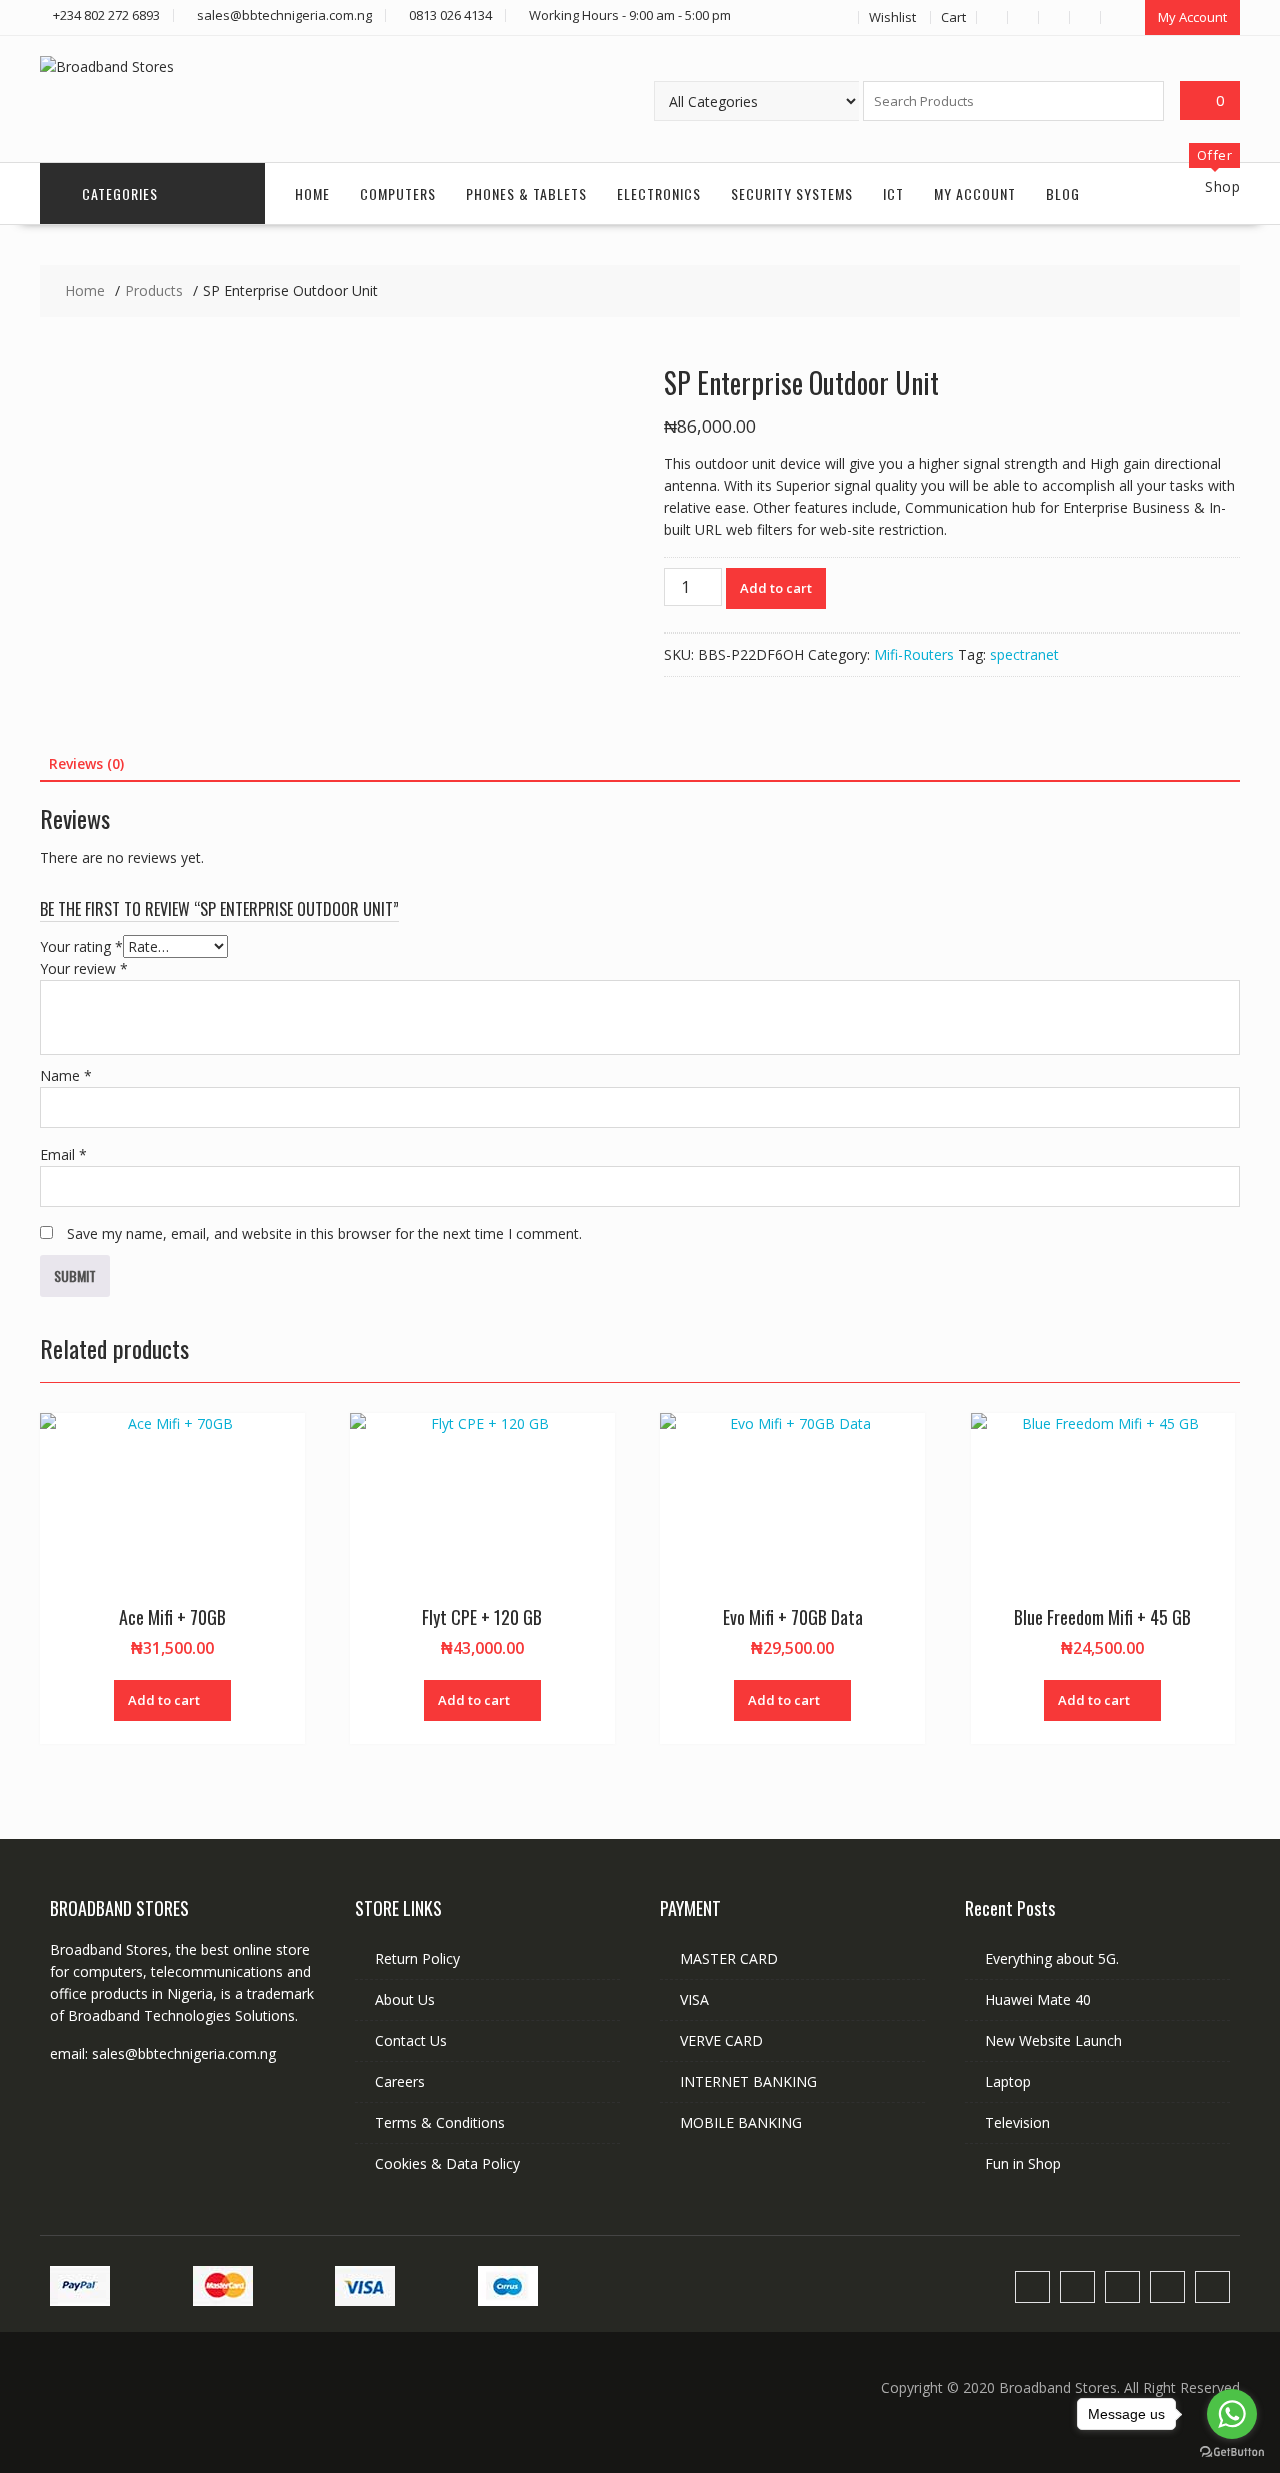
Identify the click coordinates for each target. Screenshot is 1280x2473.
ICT (893, 193)
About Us (405, 1999)
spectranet (1024, 654)
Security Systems (792, 193)
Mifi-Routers (914, 654)
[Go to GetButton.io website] (1232, 2452)
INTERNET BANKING (748, 2081)
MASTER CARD (729, 1958)
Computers (398, 193)
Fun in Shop (1023, 2163)
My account (975, 193)
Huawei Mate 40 (1038, 1999)
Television (1017, 2122)
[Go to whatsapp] (1232, 2414)
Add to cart (776, 588)
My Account (1192, 17)
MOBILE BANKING (741, 2122)
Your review (84, 968)
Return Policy (417, 1958)
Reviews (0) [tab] (86, 763)
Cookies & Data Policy (447, 2163)
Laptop (1008, 2081)
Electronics (659, 193)
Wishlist (892, 17)
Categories (120, 193)
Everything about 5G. (1052, 1958)
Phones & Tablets (526, 193)
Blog (1063, 193)
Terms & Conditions (440, 2122)
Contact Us (411, 2040)
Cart (953, 17)
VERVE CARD (721, 2040)
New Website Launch (1053, 2040)
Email (63, 1154)
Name (66, 1075)
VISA (694, 1999)
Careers (400, 2081)
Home (312, 193)
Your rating (81, 946)
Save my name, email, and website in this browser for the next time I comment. (324, 1233)
